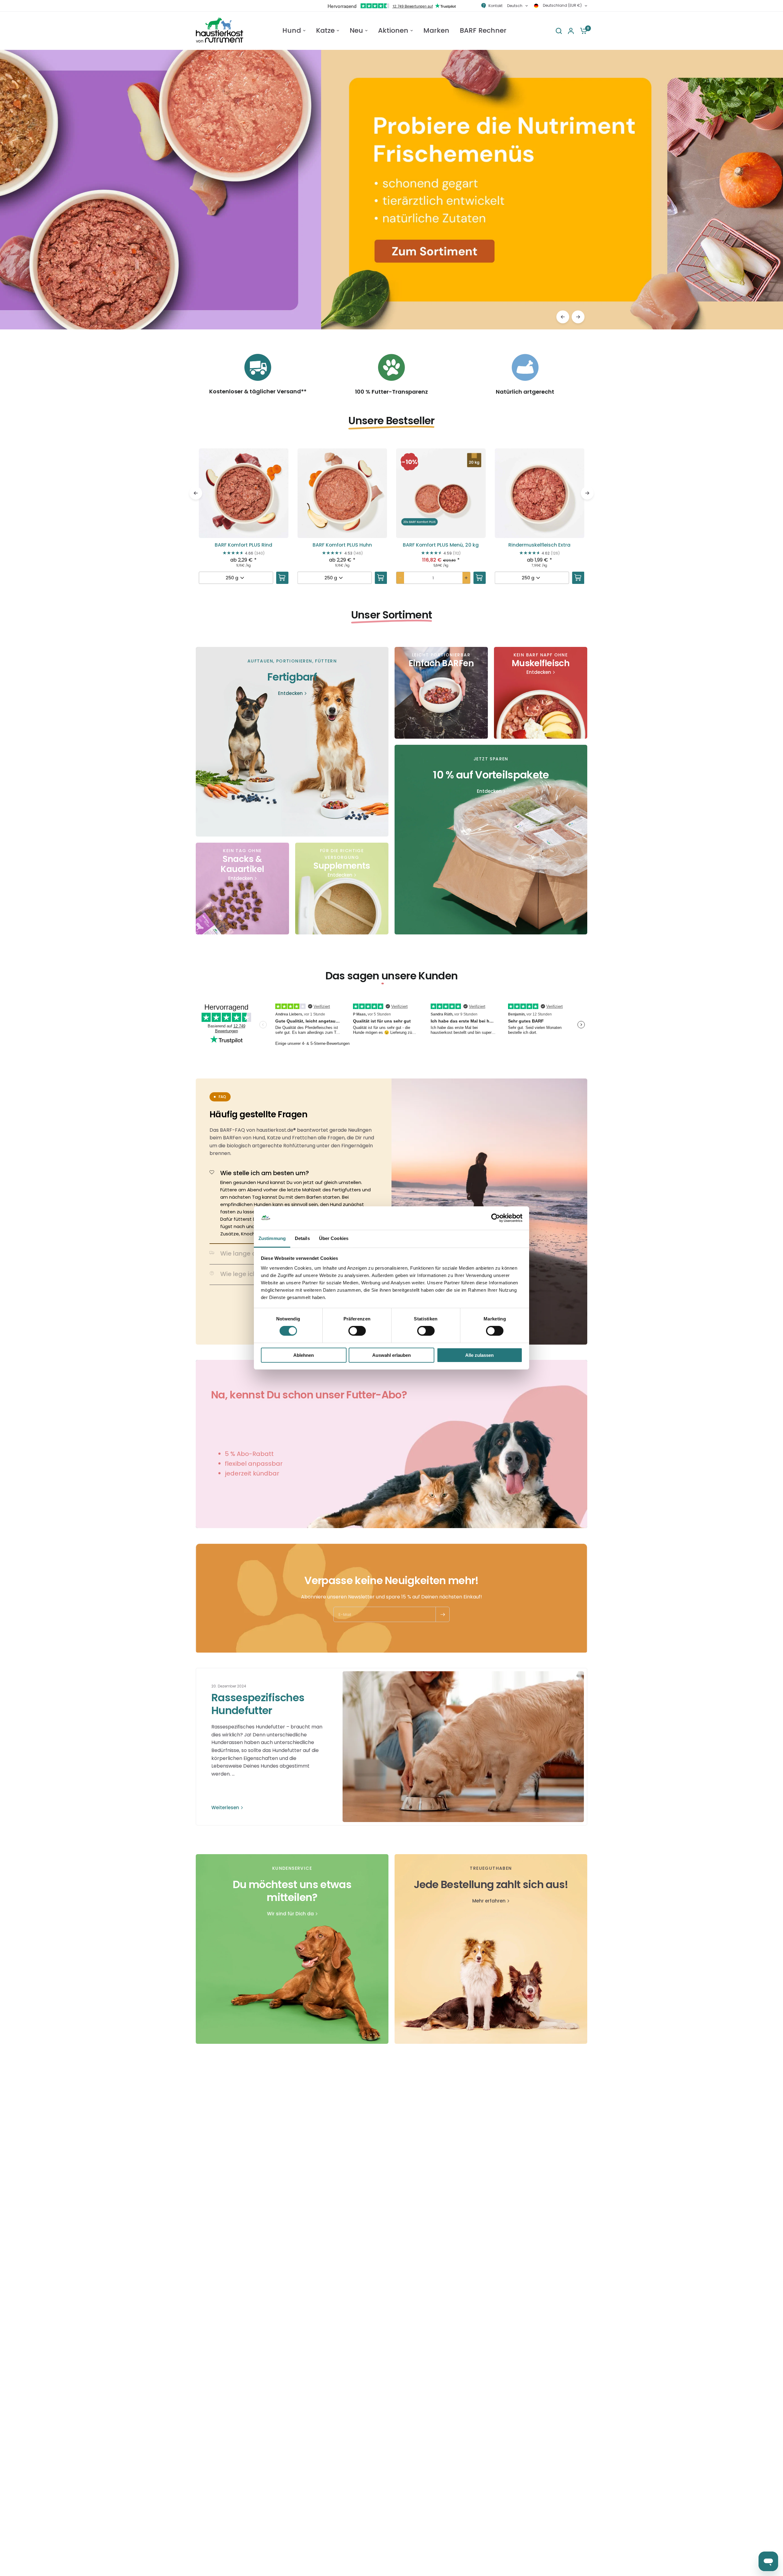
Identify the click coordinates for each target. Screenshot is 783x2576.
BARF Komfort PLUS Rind (243, 545)
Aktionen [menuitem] (393, 31)
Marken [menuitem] (436, 31)
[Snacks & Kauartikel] (242, 889)
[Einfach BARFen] (441, 693)
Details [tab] (302, 1238)
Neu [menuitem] (356, 31)
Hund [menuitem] (292, 31)
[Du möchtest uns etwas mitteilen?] (292, 1949)
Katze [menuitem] (325, 31)
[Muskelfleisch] (541, 693)
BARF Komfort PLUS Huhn (342, 545)
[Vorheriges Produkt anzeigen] (563, 317)
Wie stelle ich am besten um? (265, 1173)
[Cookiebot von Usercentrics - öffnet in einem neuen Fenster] (496, 1218)
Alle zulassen (479, 1355)
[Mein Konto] (571, 31)
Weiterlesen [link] (225, 1808)
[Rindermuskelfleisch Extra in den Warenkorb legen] (578, 578)
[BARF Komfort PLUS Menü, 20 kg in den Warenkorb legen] (480, 578)
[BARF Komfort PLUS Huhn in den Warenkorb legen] (381, 578)
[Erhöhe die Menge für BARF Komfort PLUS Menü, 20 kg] (466, 578)
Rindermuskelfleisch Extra (539, 545)
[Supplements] (342, 889)
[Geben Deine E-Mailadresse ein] (443, 1614)
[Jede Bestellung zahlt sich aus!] (491, 1949)
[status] (410, 462)
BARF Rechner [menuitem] (483, 31)
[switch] (357, 1331)
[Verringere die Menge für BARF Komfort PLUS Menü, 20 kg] (400, 578)
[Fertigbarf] (292, 742)
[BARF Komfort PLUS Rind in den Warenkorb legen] (282, 578)
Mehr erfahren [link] (489, 1901)
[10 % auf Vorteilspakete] (491, 840)
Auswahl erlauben (391, 1355)
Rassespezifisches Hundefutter (258, 1704)
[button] (244, 526)
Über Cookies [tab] (334, 1238)
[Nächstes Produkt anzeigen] (578, 317)
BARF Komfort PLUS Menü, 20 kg (441, 545)
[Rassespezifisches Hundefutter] (463, 1747)
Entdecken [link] (290, 693)
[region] (391, 190)
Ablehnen (304, 1355)
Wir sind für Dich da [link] (290, 1914)
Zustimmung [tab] (272, 1238)
